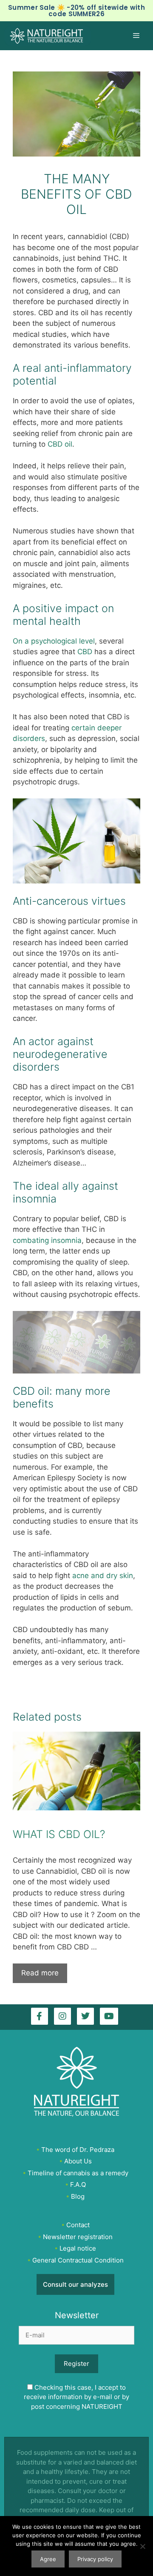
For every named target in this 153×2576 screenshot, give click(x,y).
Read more (40, 1973)
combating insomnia (47, 1240)
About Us (78, 2161)
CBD (85, 652)
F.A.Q (78, 2184)
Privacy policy (95, 2559)
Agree (48, 2559)
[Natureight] (48, 36)
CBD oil (60, 444)
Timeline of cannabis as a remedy (78, 2173)
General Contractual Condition (78, 2260)
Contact (78, 2225)
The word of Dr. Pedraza (78, 2149)
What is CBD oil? (59, 1834)
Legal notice (78, 2248)
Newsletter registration (78, 2236)
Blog (78, 2196)
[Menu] (140, 36)
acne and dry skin (103, 1576)
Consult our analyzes (75, 2284)
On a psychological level (54, 641)
